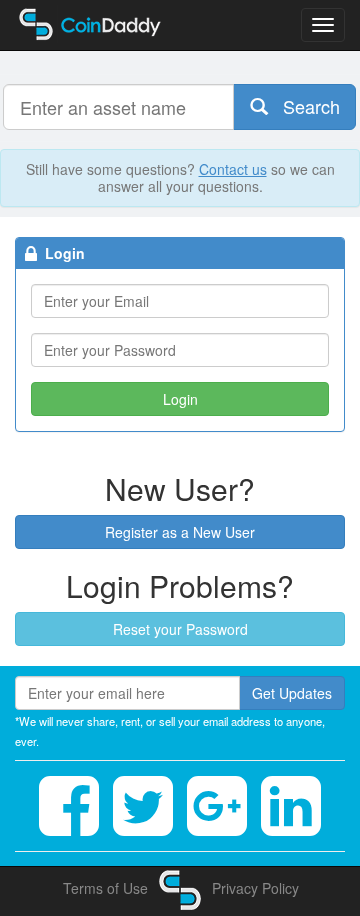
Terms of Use (105, 888)
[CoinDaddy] (180, 888)
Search (304, 106)
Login (180, 399)
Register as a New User (180, 532)
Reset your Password (180, 629)
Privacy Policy (255, 888)
